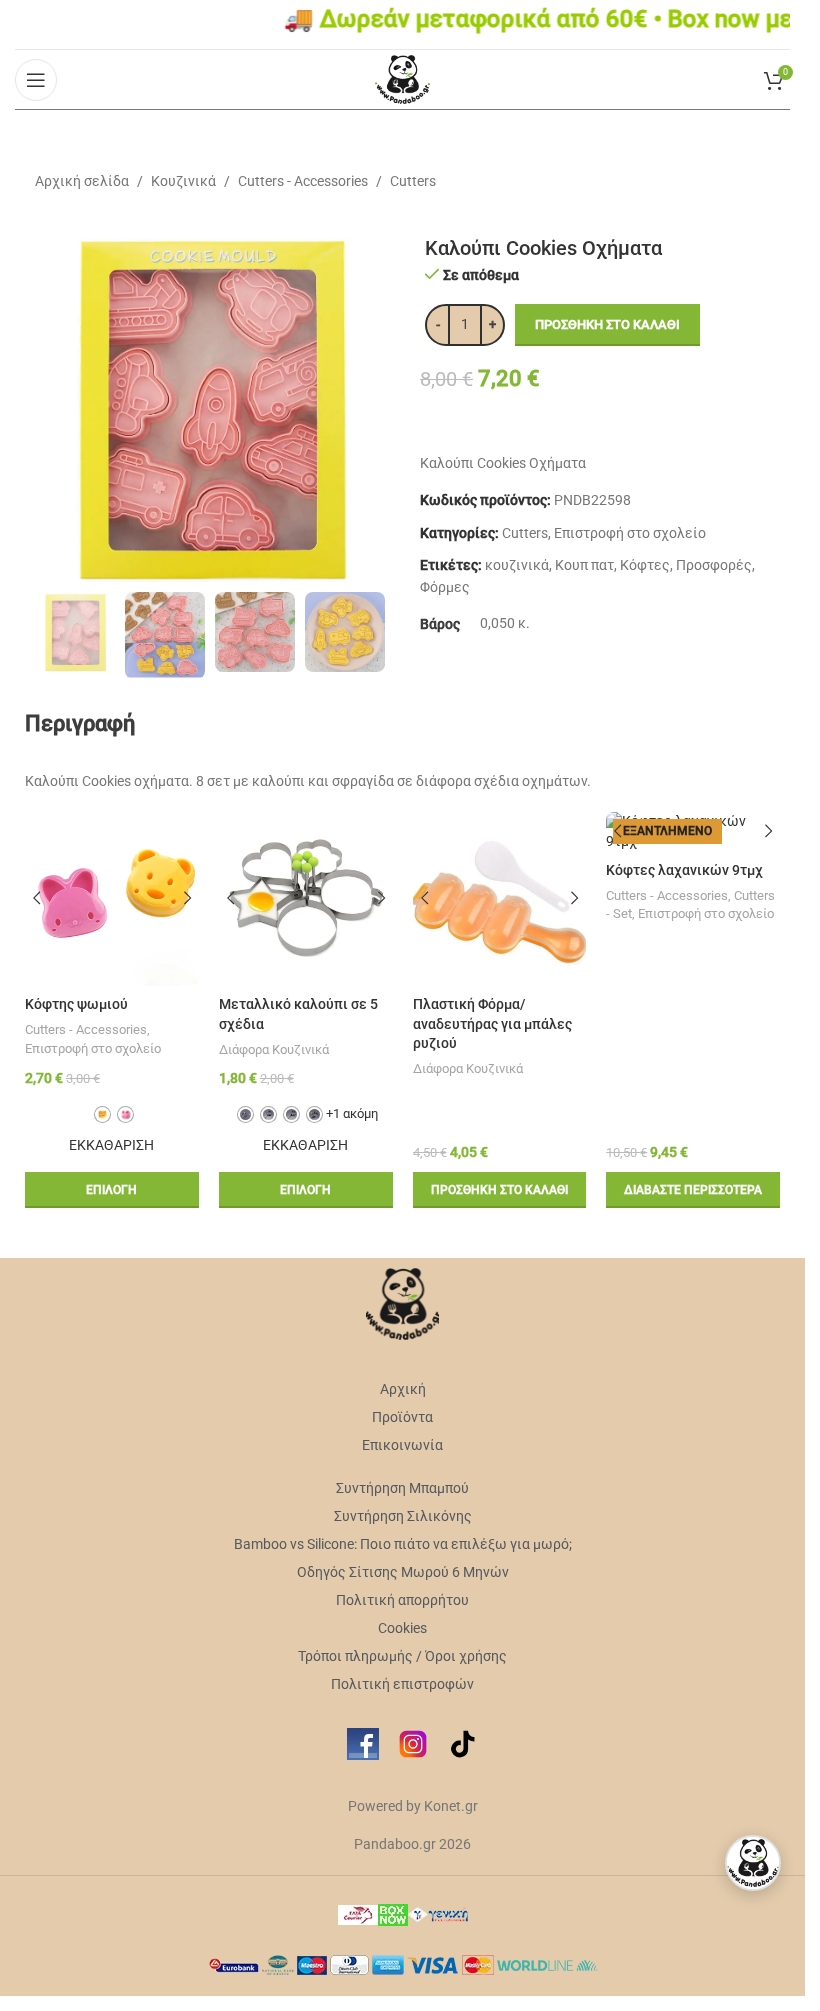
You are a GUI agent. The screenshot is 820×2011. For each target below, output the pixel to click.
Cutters (413, 181)
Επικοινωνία (402, 1445)
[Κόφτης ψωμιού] (112, 899)
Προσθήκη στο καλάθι (607, 324)
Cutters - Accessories (303, 181)
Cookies (402, 1628)
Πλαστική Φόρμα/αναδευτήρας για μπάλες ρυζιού (492, 1023)
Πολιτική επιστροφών (402, 1684)
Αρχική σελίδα (82, 181)
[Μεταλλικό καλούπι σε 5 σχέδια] (306, 899)
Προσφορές (714, 565)
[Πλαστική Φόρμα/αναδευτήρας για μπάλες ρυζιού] (500, 899)
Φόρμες (445, 587)
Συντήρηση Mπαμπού (402, 1488)
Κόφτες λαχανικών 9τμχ (684, 870)
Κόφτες (645, 565)
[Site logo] (402, 78)
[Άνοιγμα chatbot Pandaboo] (753, 1863)
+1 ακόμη (352, 1113)
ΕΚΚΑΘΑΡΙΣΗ (111, 1145)
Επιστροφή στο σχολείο (630, 533)
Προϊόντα (402, 1417)
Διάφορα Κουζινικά (274, 1049)
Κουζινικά (183, 181)
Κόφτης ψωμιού (76, 1004)
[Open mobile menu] (36, 80)
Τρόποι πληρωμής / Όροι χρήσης (402, 1656)
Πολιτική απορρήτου (402, 1600)
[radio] (102, 1114)
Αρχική (403, 1389)
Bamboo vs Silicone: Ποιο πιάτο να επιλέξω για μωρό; (403, 1544)
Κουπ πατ (584, 565)
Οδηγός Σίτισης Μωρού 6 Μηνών (403, 1572)
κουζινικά (517, 565)
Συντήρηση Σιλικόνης (403, 1516)
